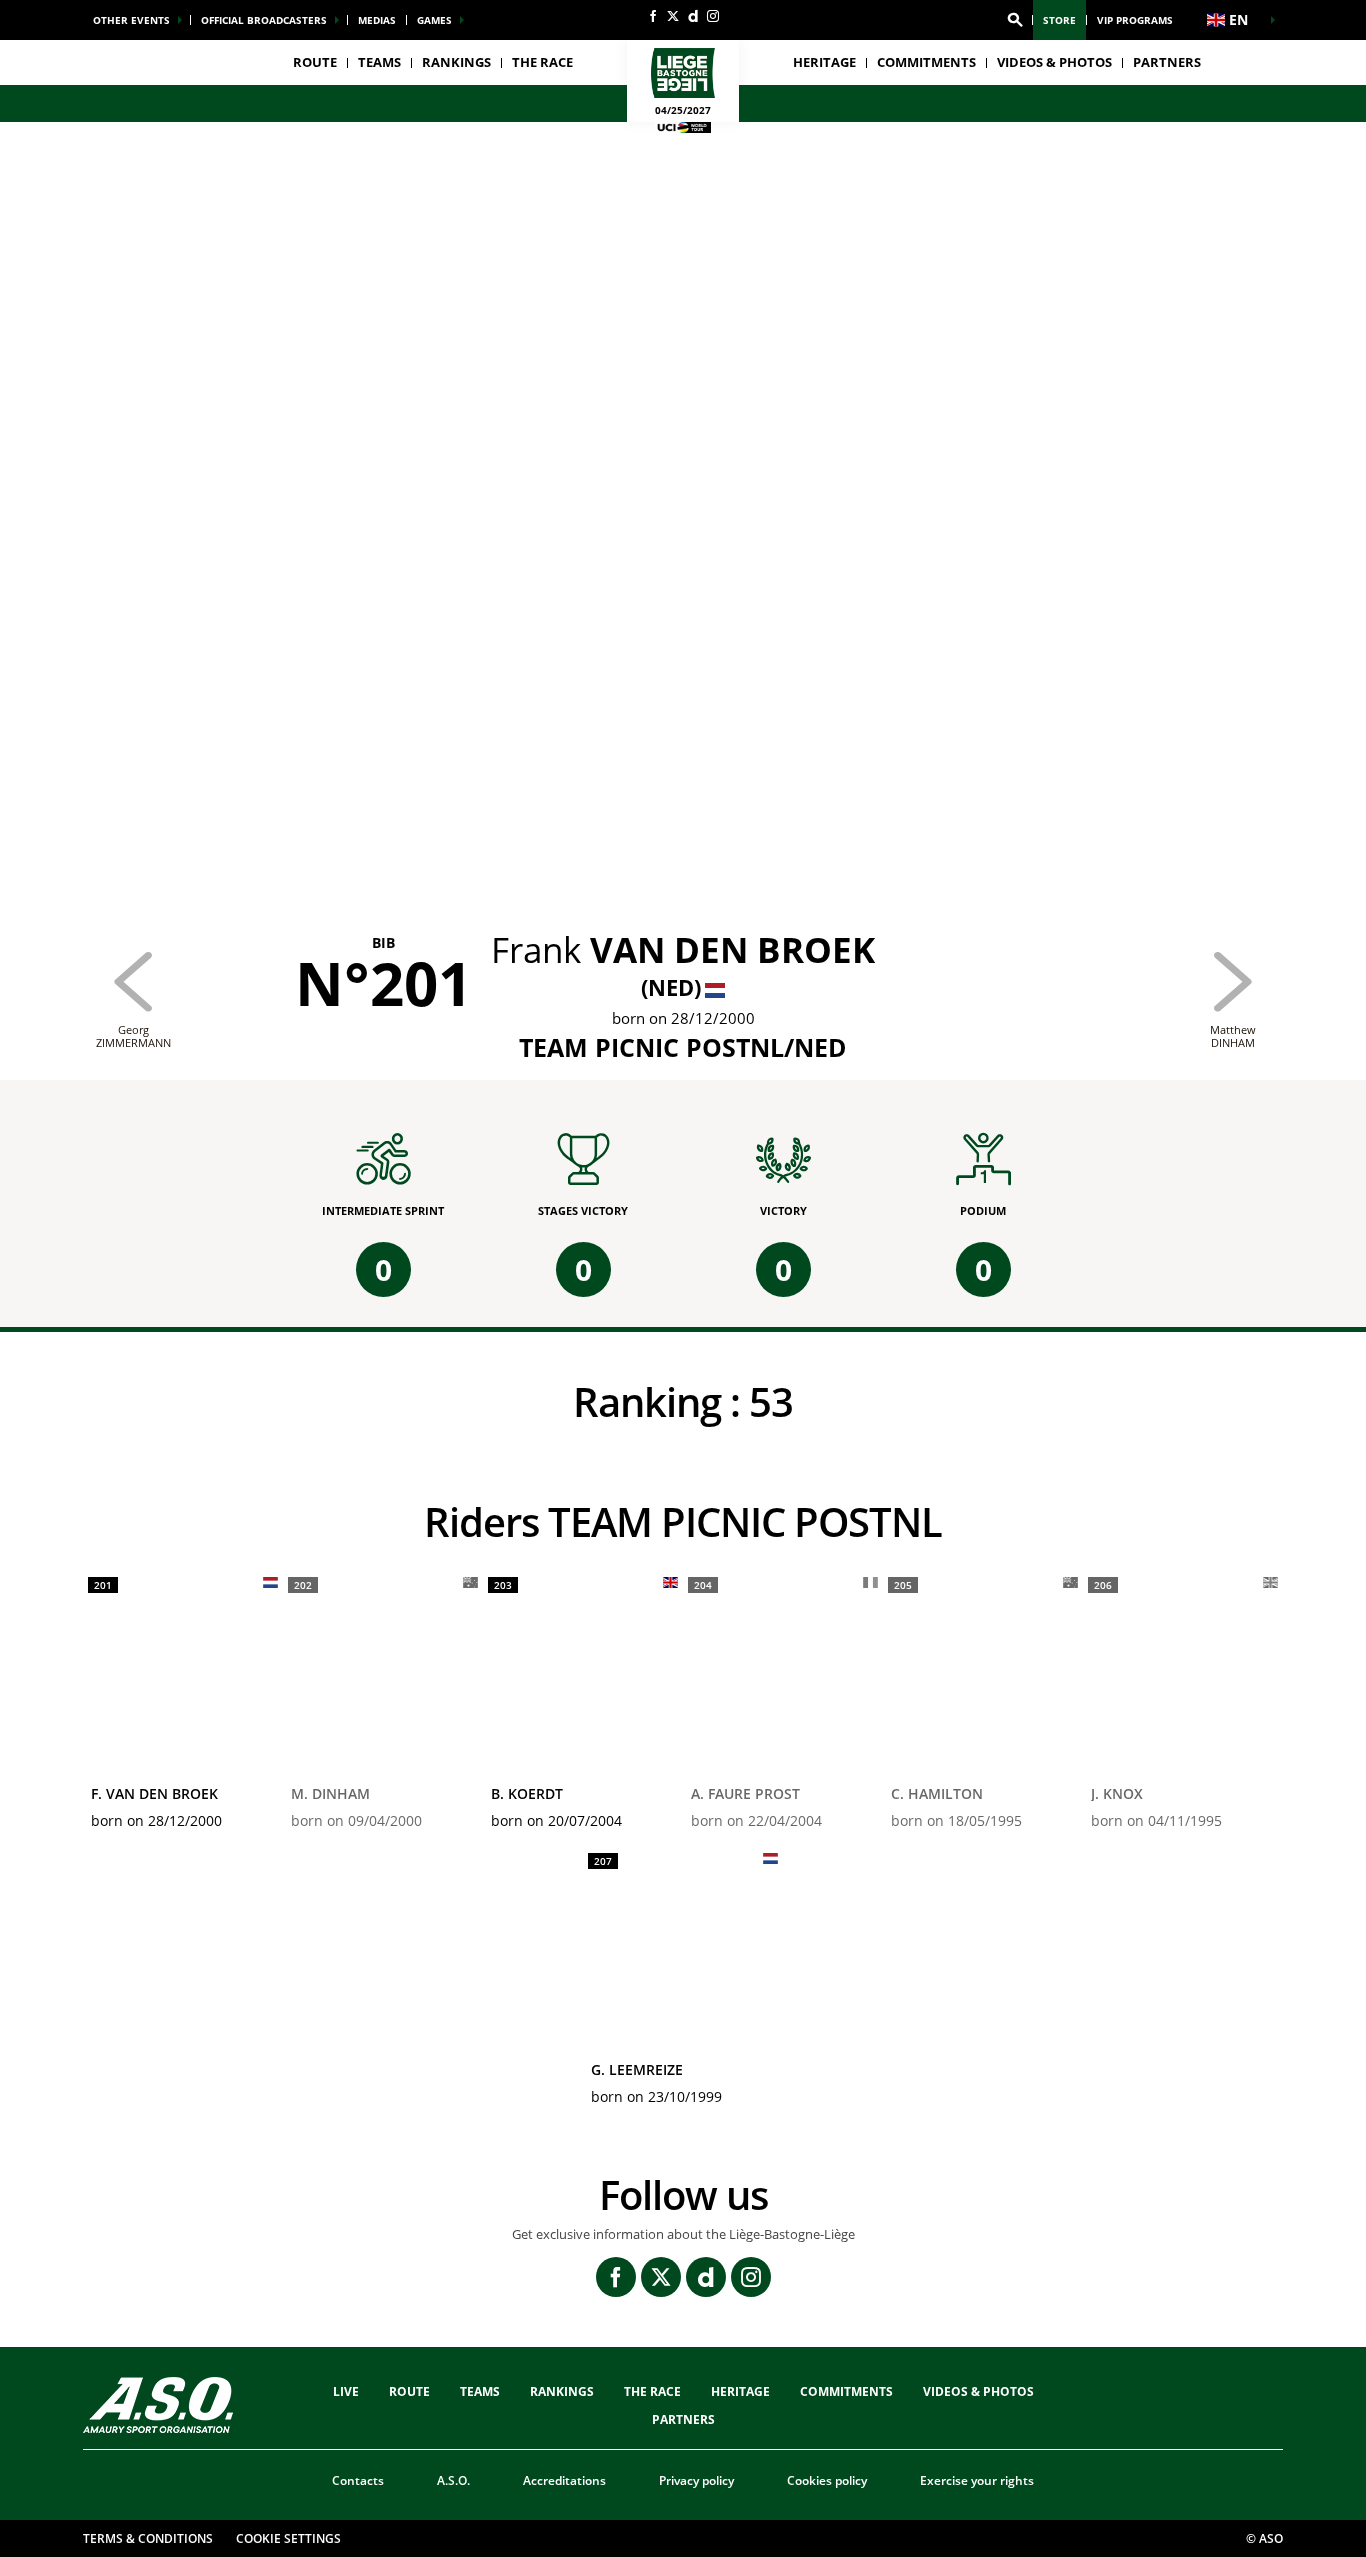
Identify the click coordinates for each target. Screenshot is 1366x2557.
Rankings (456, 62)
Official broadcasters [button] (264, 20)
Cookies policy (827, 2480)
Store (1059, 20)
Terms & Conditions (148, 2538)
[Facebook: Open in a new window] (653, 16)
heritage (824, 62)
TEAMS (480, 2391)
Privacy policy (696, 2480)
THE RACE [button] (542, 62)
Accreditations (564, 2480)
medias (377, 20)
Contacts (358, 2480)
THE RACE (652, 2391)
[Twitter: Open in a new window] (673, 16)
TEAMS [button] (379, 62)
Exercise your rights (977, 2480)
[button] (1015, 20)
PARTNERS (1167, 62)
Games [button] (434, 20)
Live (346, 2391)
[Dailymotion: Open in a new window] (693, 16)
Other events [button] (131, 20)
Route (315, 62)
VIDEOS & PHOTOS (1054, 62)
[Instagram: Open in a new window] (713, 16)
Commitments (926, 62)
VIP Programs (1135, 20)
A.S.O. (453, 2480)
